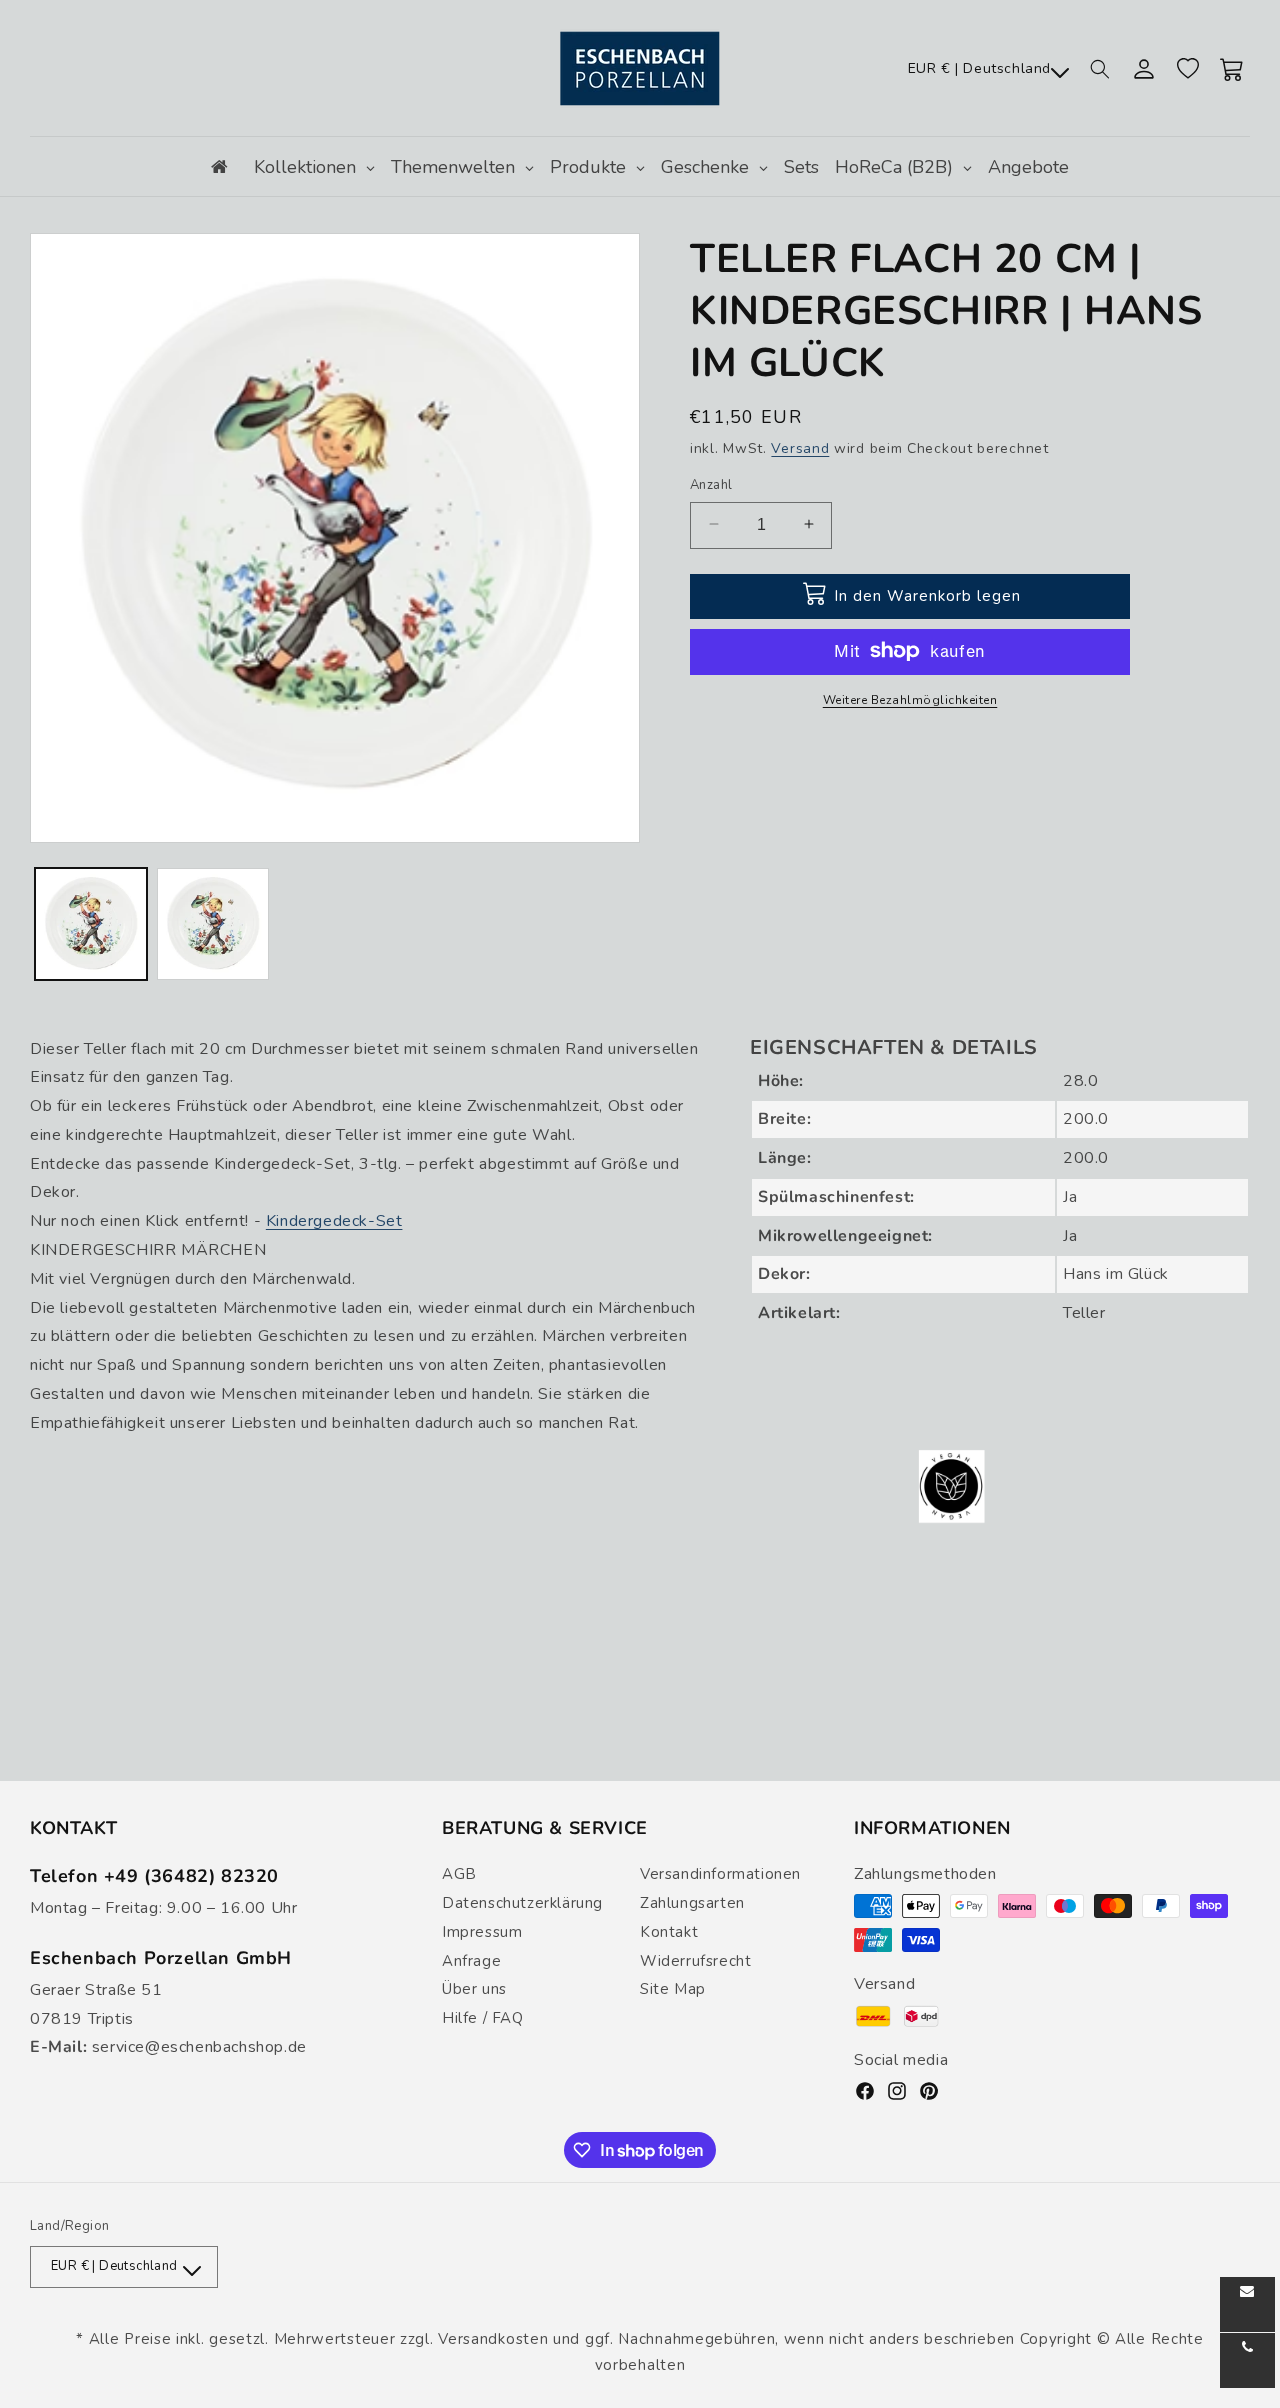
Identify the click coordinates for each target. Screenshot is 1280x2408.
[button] (1100, 69)
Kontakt (669, 1932)
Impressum (482, 1932)
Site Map (673, 1989)
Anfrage (471, 1961)
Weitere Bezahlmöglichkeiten (910, 699)
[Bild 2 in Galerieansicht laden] (213, 924)
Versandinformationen (720, 1874)
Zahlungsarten (692, 1903)
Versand (800, 448)
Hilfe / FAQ (483, 2018)
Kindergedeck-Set (334, 1221)
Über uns (474, 1989)
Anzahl (711, 484)
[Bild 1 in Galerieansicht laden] (91, 924)
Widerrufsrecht (695, 1961)
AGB (459, 1874)
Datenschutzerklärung (522, 1903)
